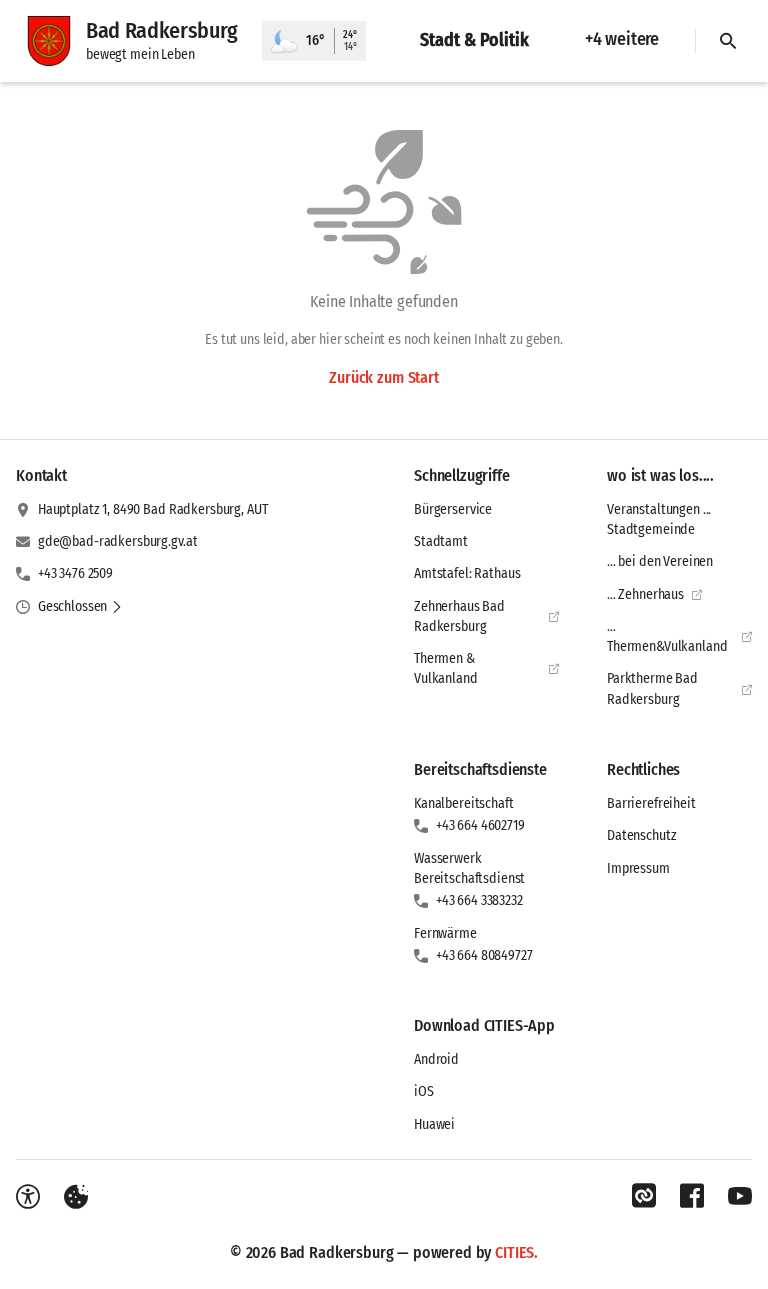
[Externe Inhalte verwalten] (76, 1197)
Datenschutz (641, 835)
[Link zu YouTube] (740, 1196)
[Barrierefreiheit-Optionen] (28, 1197)
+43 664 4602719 (480, 825)
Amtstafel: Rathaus (467, 573)
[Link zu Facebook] (692, 1196)
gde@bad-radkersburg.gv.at (118, 541)
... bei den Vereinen (660, 561)
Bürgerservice (453, 509)
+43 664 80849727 (484, 955)
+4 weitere (622, 39)
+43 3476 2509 (75, 573)
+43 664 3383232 (479, 900)
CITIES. (516, 1252)
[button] (80, 607)
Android (436, 1059)
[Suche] (728, 41)
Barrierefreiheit (651, 803)
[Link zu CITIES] (644, 1196)
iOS (424, 1091)
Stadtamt (441, 541)
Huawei (434, 1124)
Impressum (638, 868)
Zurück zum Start (383, 377)
